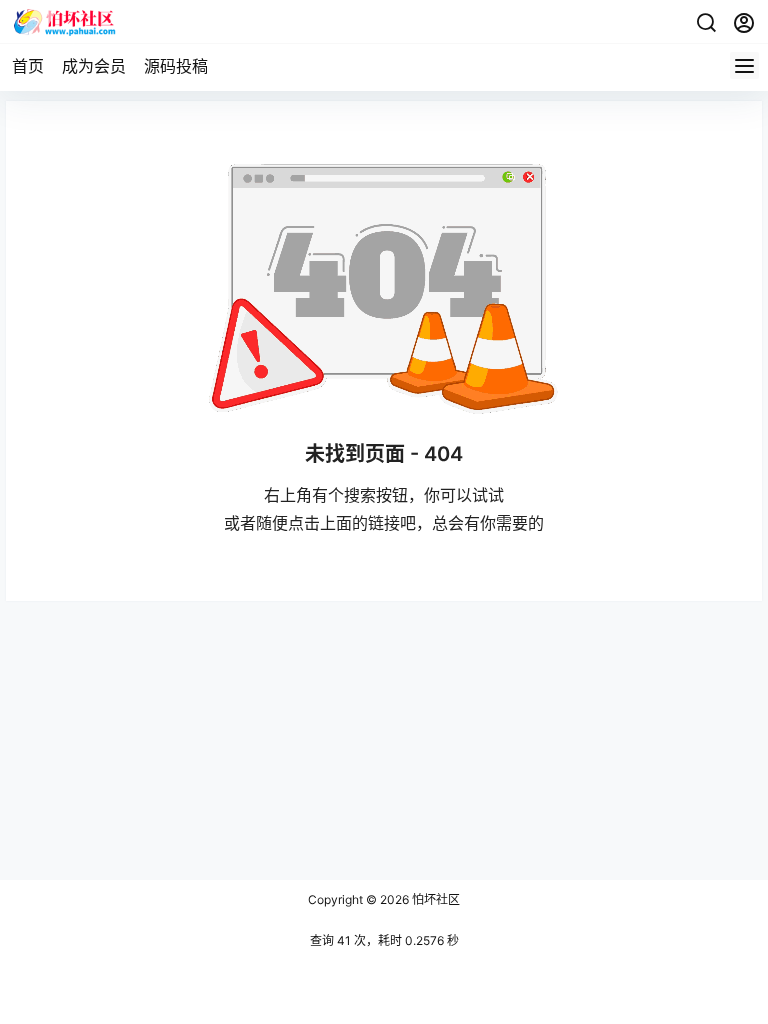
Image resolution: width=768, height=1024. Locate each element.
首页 (28, 66)
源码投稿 (176, 66)
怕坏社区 (434, 899)
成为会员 (94, 66)
